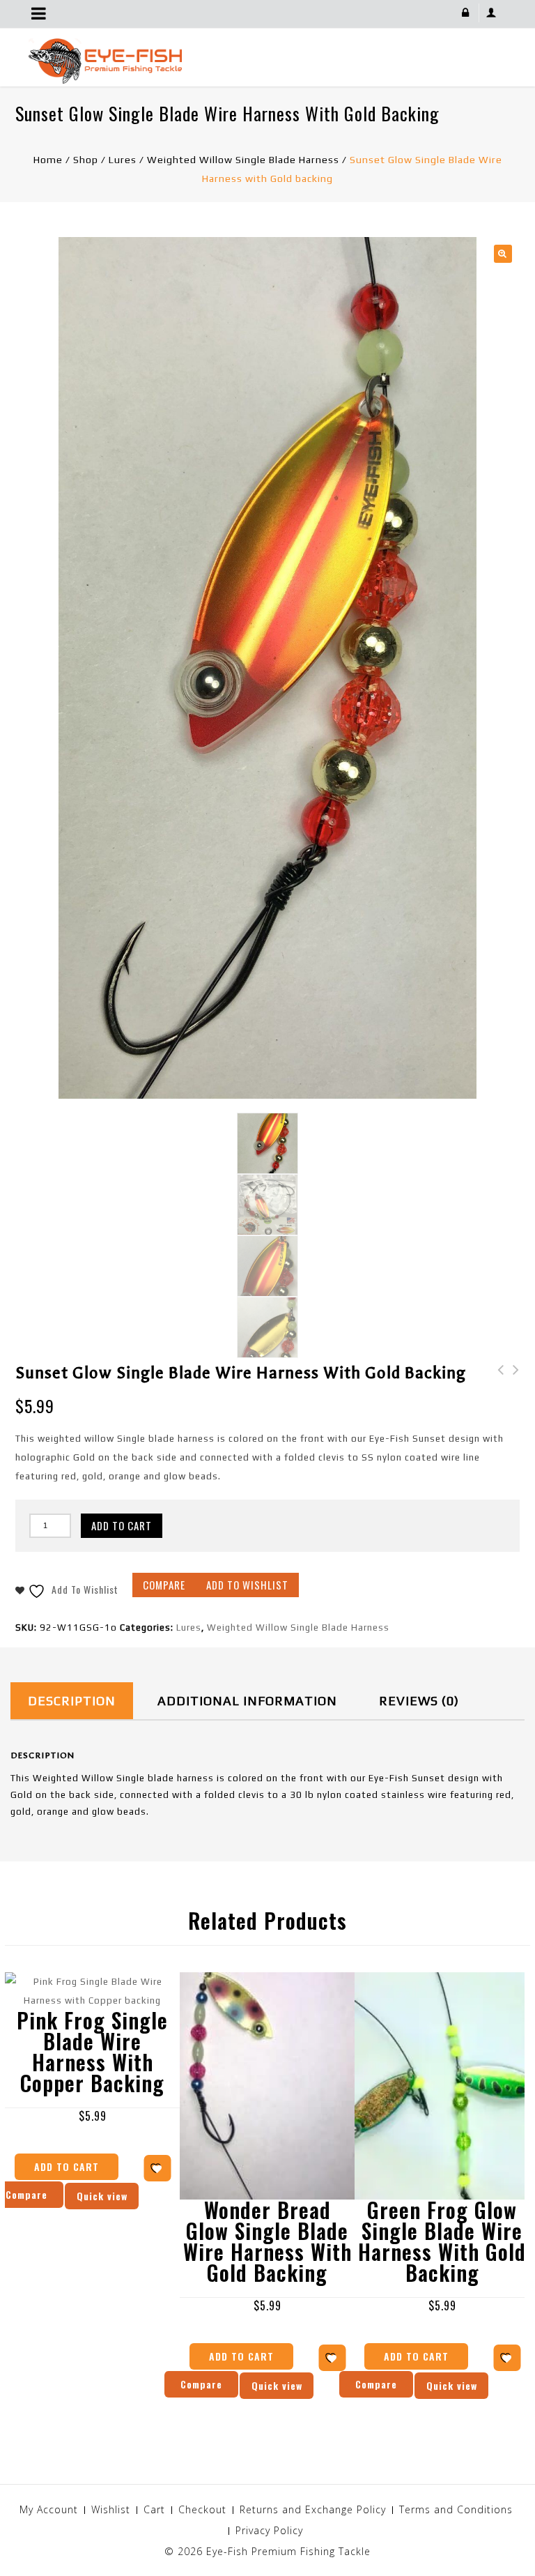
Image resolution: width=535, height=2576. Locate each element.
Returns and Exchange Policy (313, 2509)
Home (48, 160)
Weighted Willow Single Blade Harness (243, 160)
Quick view (277, 2385)
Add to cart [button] (67, 2166)
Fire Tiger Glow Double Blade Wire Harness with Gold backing (497, 1398)
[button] (503, 254)
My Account (49, 2509)
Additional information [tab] (247, 1701)
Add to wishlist (247, 1585)
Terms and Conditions (456, 2509)
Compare (164, 1585)
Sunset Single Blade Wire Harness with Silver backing (512, 1398)
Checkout (202, 2509)
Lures (123, 160)
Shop (86, 160)
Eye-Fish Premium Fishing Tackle (288, 2551)
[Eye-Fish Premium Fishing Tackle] (105, 60)
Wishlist (111, 2509)
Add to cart (122, 1525)
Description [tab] (72, 1701)
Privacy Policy (269, 2530)
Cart (154, 2509)
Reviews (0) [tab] (419, 1701)
